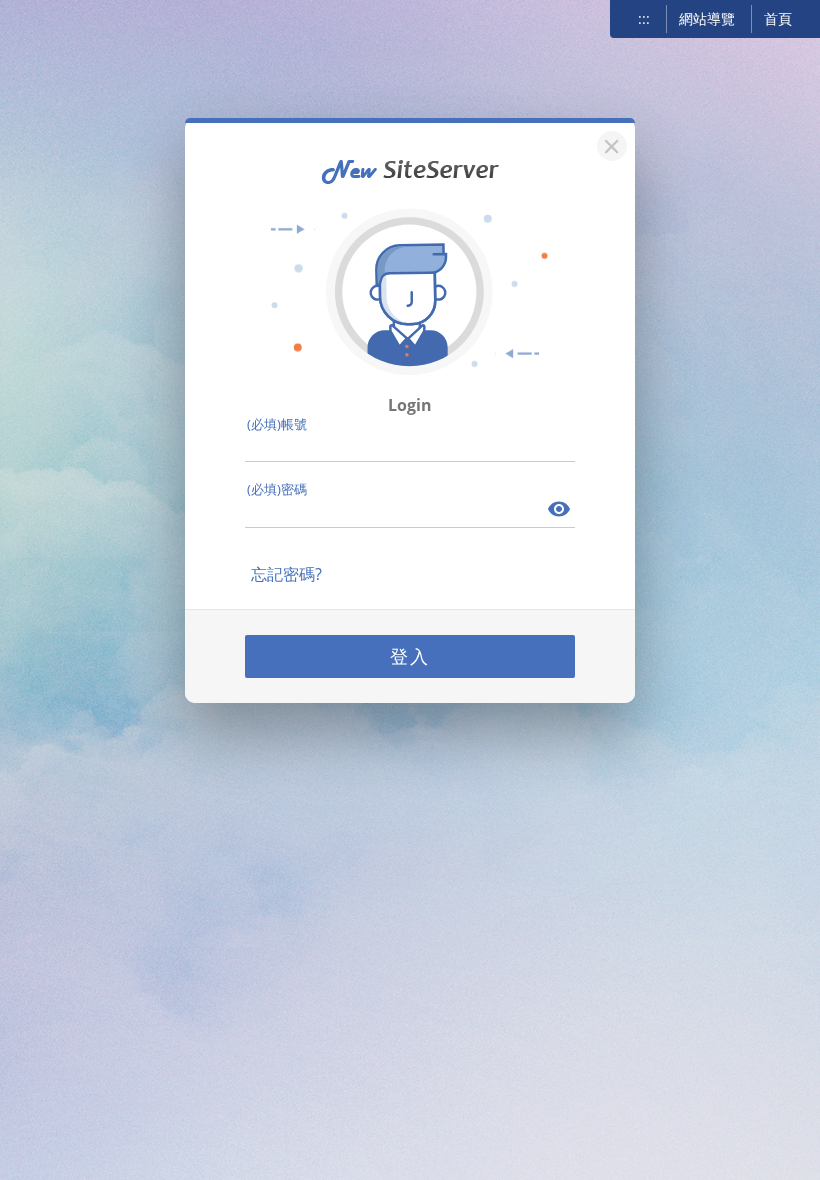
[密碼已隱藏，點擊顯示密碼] (560, 511)
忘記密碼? (286, 574)
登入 (410, 656)
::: (644, 18)
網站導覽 (707, 18)
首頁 (778, 18)
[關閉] (609, 143)
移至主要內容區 (66, 21)
